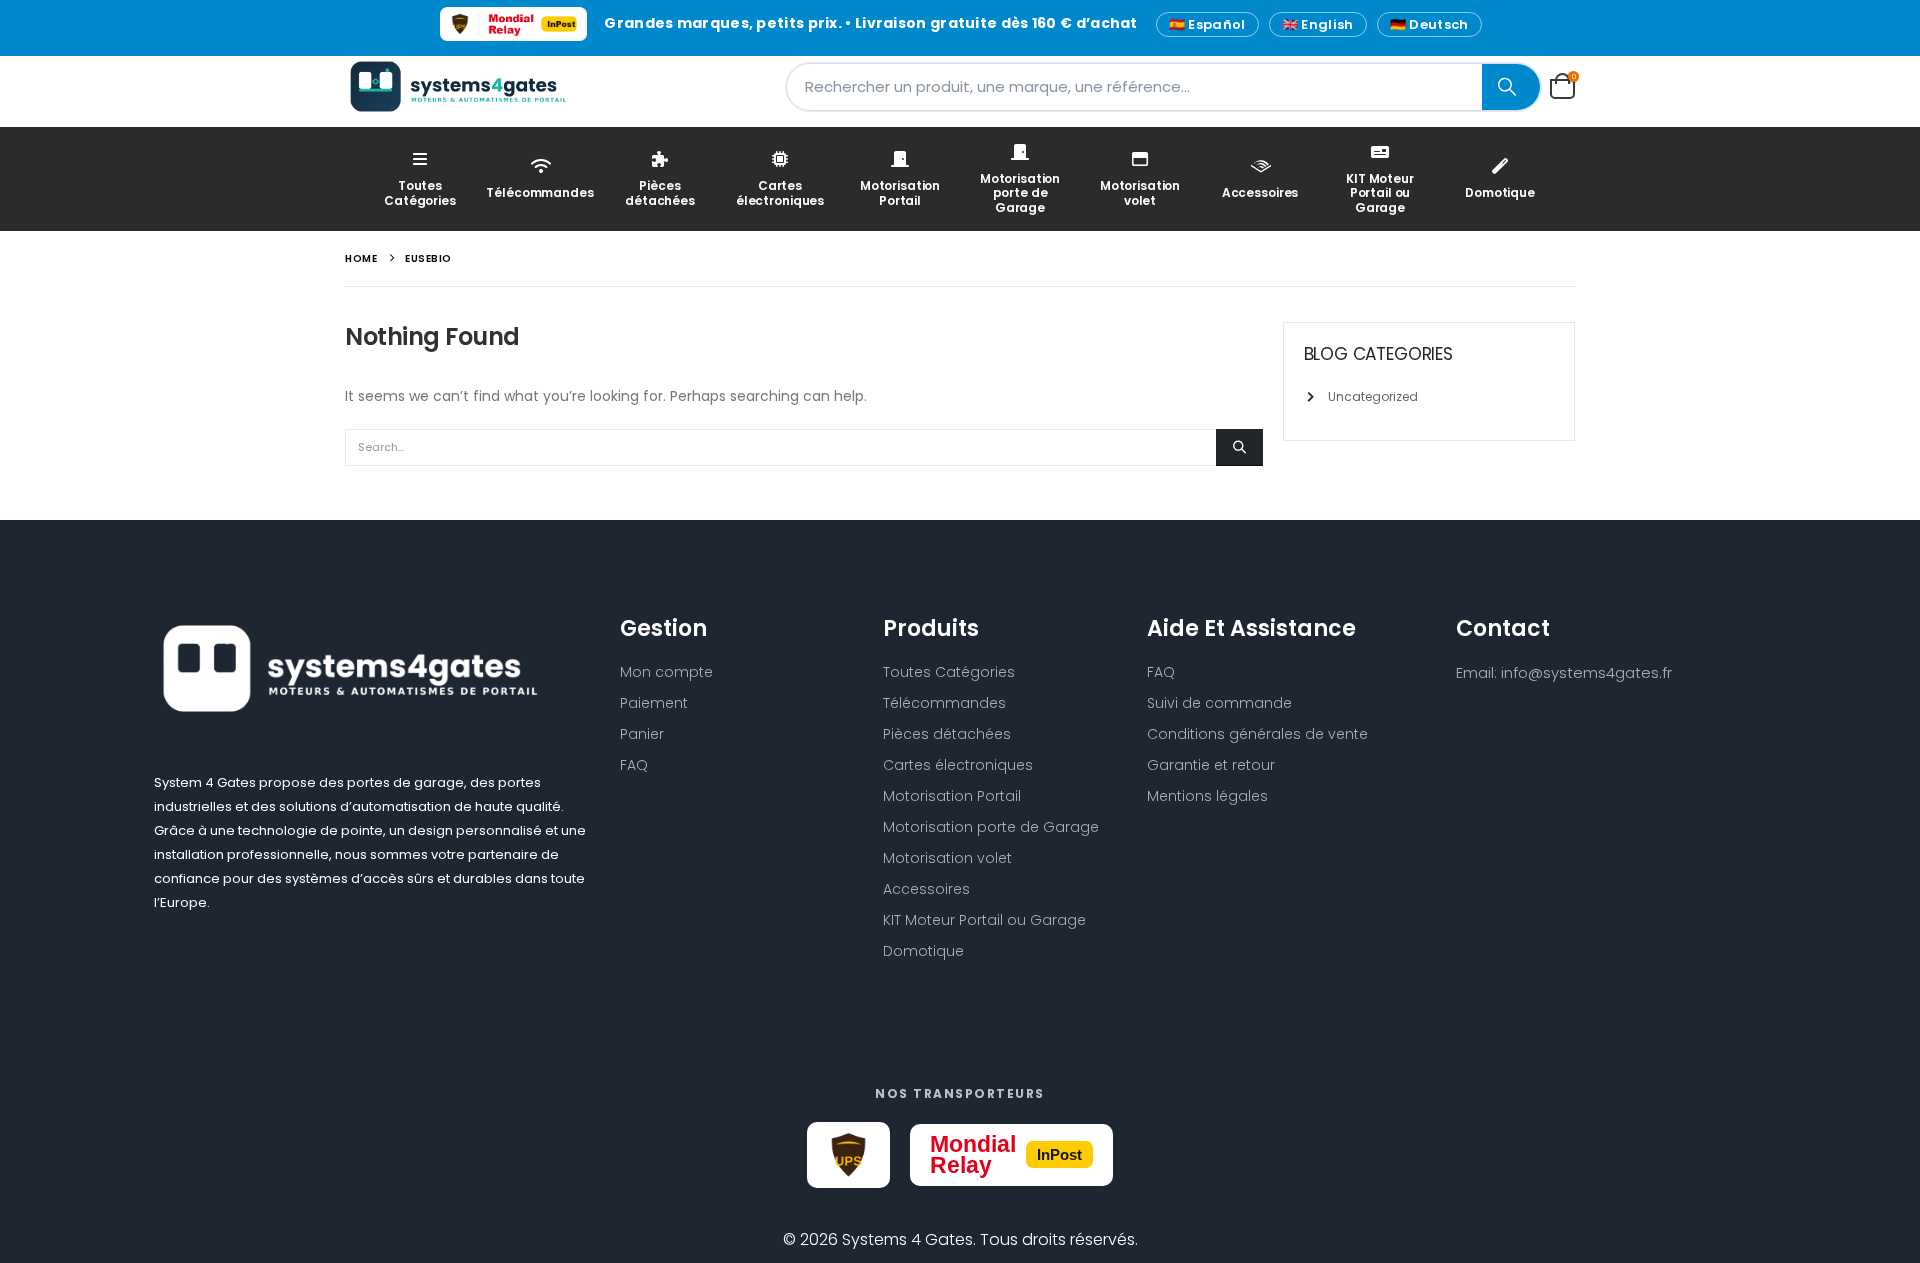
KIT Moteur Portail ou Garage (1380, 193)
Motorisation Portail (900, 192)
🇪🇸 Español (1207, 24)
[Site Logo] (470, 86)
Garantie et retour (1211, 765)
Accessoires (1260, 192)
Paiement (654, 703)
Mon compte (666, 672)
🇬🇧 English (1318, 24)
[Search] (1511, 87)
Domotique (1500, 192)
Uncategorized (1373, 396)
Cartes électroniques (780, 192)
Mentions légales (1207, 796)
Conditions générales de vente (1257, 734)
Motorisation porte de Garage (1020, 193)
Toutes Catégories (420, 192)
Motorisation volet (1140, 192)
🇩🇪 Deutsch (1429, 24)
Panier (642, 734)
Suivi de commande (1219, 703)
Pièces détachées (660, 192)
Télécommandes (539, 192)
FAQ (634, 765)
